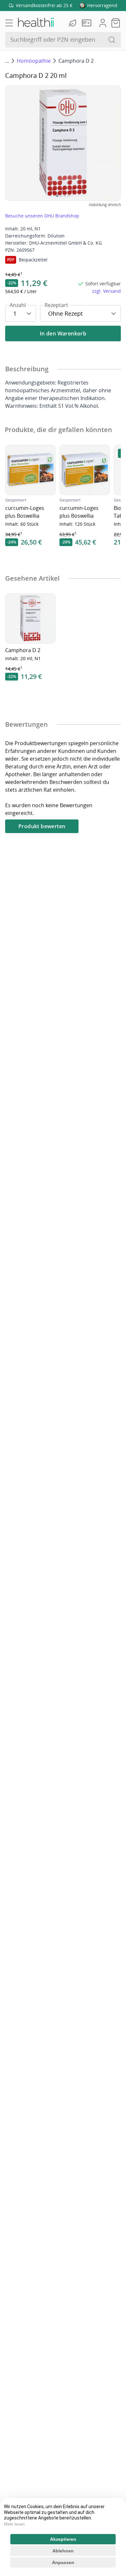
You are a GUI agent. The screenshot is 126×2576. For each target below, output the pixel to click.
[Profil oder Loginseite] (103, 23)
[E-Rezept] (88, 23)
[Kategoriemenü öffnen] (9, 23)
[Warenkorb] (116, 23)
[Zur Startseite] (36, 23)
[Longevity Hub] (73, 23)
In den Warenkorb (63, 333)
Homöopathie (34, 61)
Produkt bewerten (42, 826)
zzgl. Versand (106, 291)
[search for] (112, 40)
